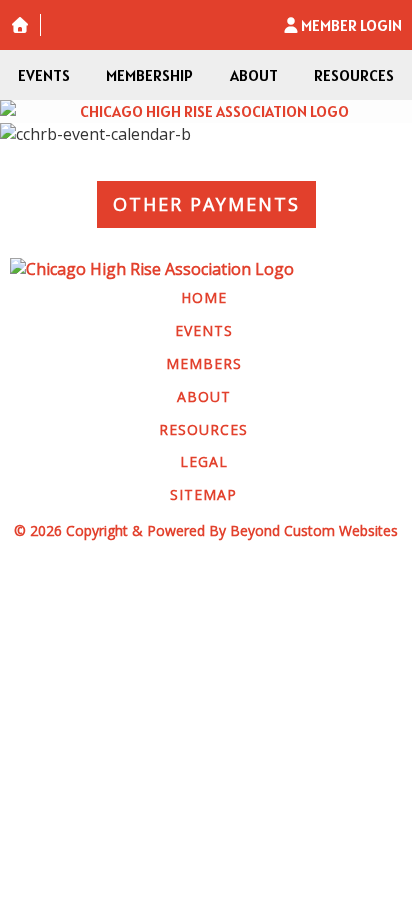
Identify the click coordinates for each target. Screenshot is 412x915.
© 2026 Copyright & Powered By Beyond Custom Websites (206, 530)
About (254, 75)
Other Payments (206, 204)
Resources (354, 75)
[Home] (206, 111)
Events (44, 75)
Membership (149, 75)
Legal (204, 461)
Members (204, 363)
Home (204, 297)
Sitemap (203, 494)
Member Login (351, 25)
